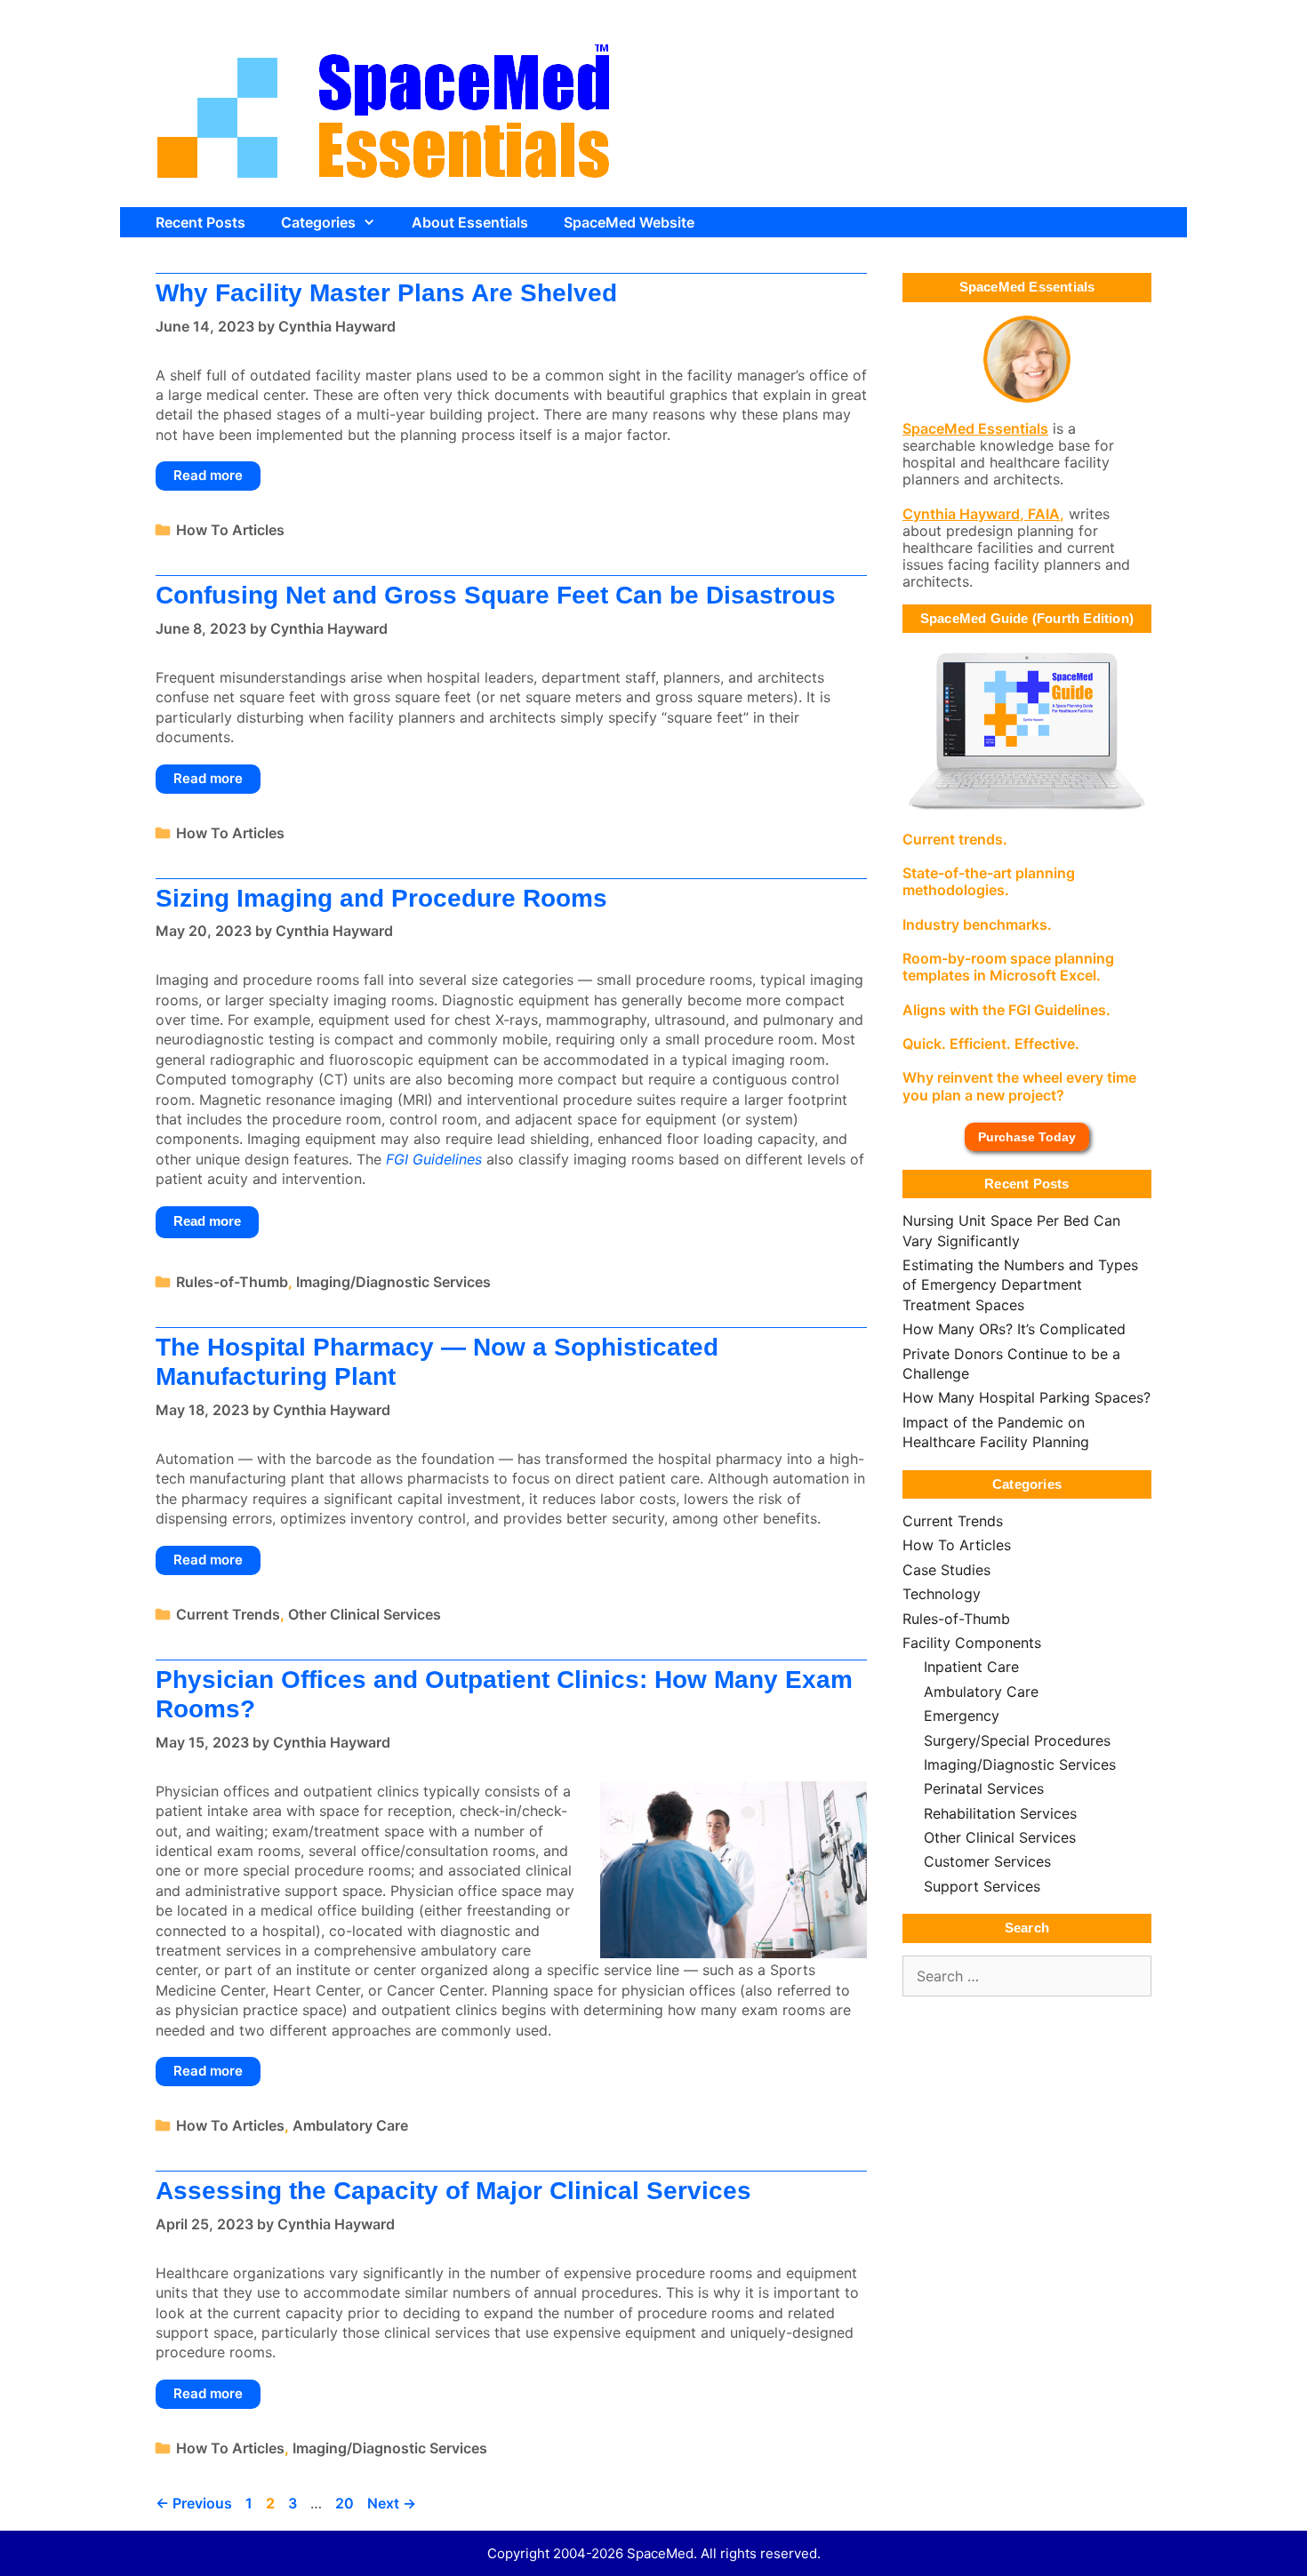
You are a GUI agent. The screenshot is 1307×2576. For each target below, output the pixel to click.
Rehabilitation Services (1000, 1813)
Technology (942, 1594)
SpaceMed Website (629, 222)
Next (392, 2503)
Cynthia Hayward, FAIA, (983, 514)
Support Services (982, 1886)
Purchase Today (1027, 1137)
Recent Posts (200, 222)
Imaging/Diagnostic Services (393, 1282)
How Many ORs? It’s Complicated (1014, 1329)
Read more (208, 475)
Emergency (962, 1716)
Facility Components (972, 1643)
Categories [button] (318, 222)
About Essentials (470, 222)
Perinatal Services (984, 1788)
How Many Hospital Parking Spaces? (1026, 1397)
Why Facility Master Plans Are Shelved (386, 293)
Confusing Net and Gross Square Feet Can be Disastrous (496, 595)
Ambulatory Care (350, 2125)
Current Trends (228, 1614)
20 (346, 2503)
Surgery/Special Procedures (1017, 1740)
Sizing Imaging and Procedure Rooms (381, 898)
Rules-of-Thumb (232, 1282)
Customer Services (987, 1861)
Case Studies (946, 1570)
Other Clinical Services (365, 1614)
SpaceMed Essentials (975, 428)
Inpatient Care (971, 1667)
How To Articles (230, 530)
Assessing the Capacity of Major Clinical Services (453, 2191)
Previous (194, 2503)
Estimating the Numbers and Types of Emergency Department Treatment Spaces (1020, 1285)
